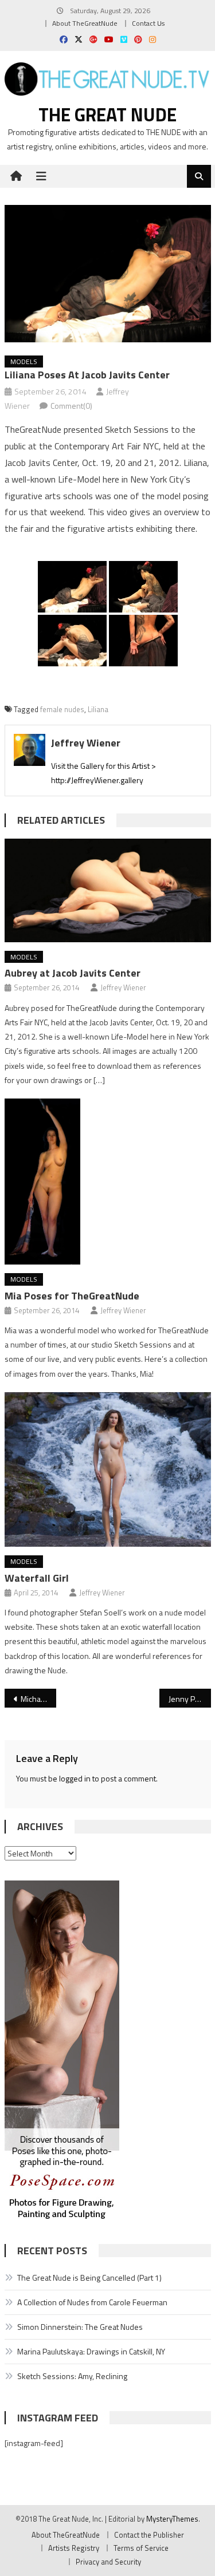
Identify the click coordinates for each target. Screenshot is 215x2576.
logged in (75, 1778)
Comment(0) (71, 406)
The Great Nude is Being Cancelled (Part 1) (89, 2277)
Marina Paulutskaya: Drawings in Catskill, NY (91, 2351)
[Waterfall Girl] (108, 1469)
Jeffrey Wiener (86, 743)
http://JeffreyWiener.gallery (97, 780)
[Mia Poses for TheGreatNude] (108, 1182)
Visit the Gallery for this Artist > (103, 766)
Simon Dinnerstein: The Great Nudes (80, 2327)
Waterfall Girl (37, 1578)
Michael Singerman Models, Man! (38, 1699)
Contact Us (148, 23)
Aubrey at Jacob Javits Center (73, 973)
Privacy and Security (108, 2562)
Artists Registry (74, 2548)
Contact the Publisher (149, 2535)
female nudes (62, 709)
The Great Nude (107, 114)
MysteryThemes (172, 2519)
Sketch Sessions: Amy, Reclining (72, 2376)
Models (24, 361)
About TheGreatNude (85, 23)
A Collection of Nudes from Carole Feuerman (92, 2302)
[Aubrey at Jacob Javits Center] (108, 890)
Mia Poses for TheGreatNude (72, 1296)
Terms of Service (141, 2548)
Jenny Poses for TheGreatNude (190, 1699)
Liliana (98, 709)
